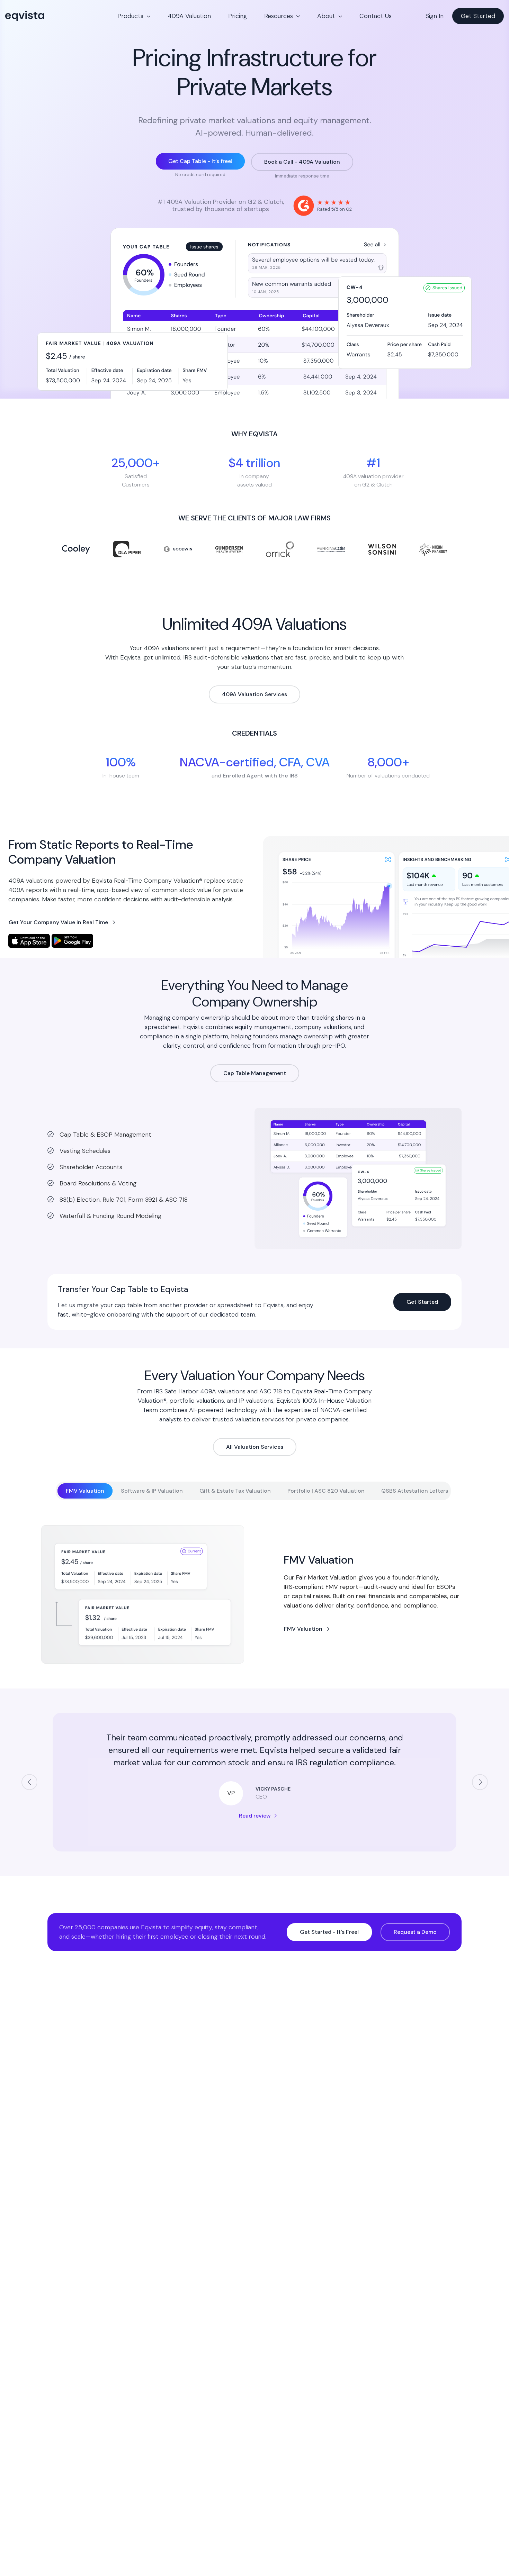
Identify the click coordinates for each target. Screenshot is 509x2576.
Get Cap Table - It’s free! (200, 161)
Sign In (435, 16)
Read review (255, 1816)
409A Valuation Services (254, 694)
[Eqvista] (48, 16)
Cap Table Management (255, 1073)
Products (130, 16)
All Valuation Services (255, 1447)
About (326, 16)
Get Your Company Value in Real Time (58, 922)
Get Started (478, 16)
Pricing (238, 16)
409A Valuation (189, 16)
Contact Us (376, 16)
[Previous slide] (29, 1782)
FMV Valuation (303, 1629)
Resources (279, 16)
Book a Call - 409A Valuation (302, 162)
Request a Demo (415, 1932)
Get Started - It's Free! (329, 1932)
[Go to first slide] (480, 1782)
